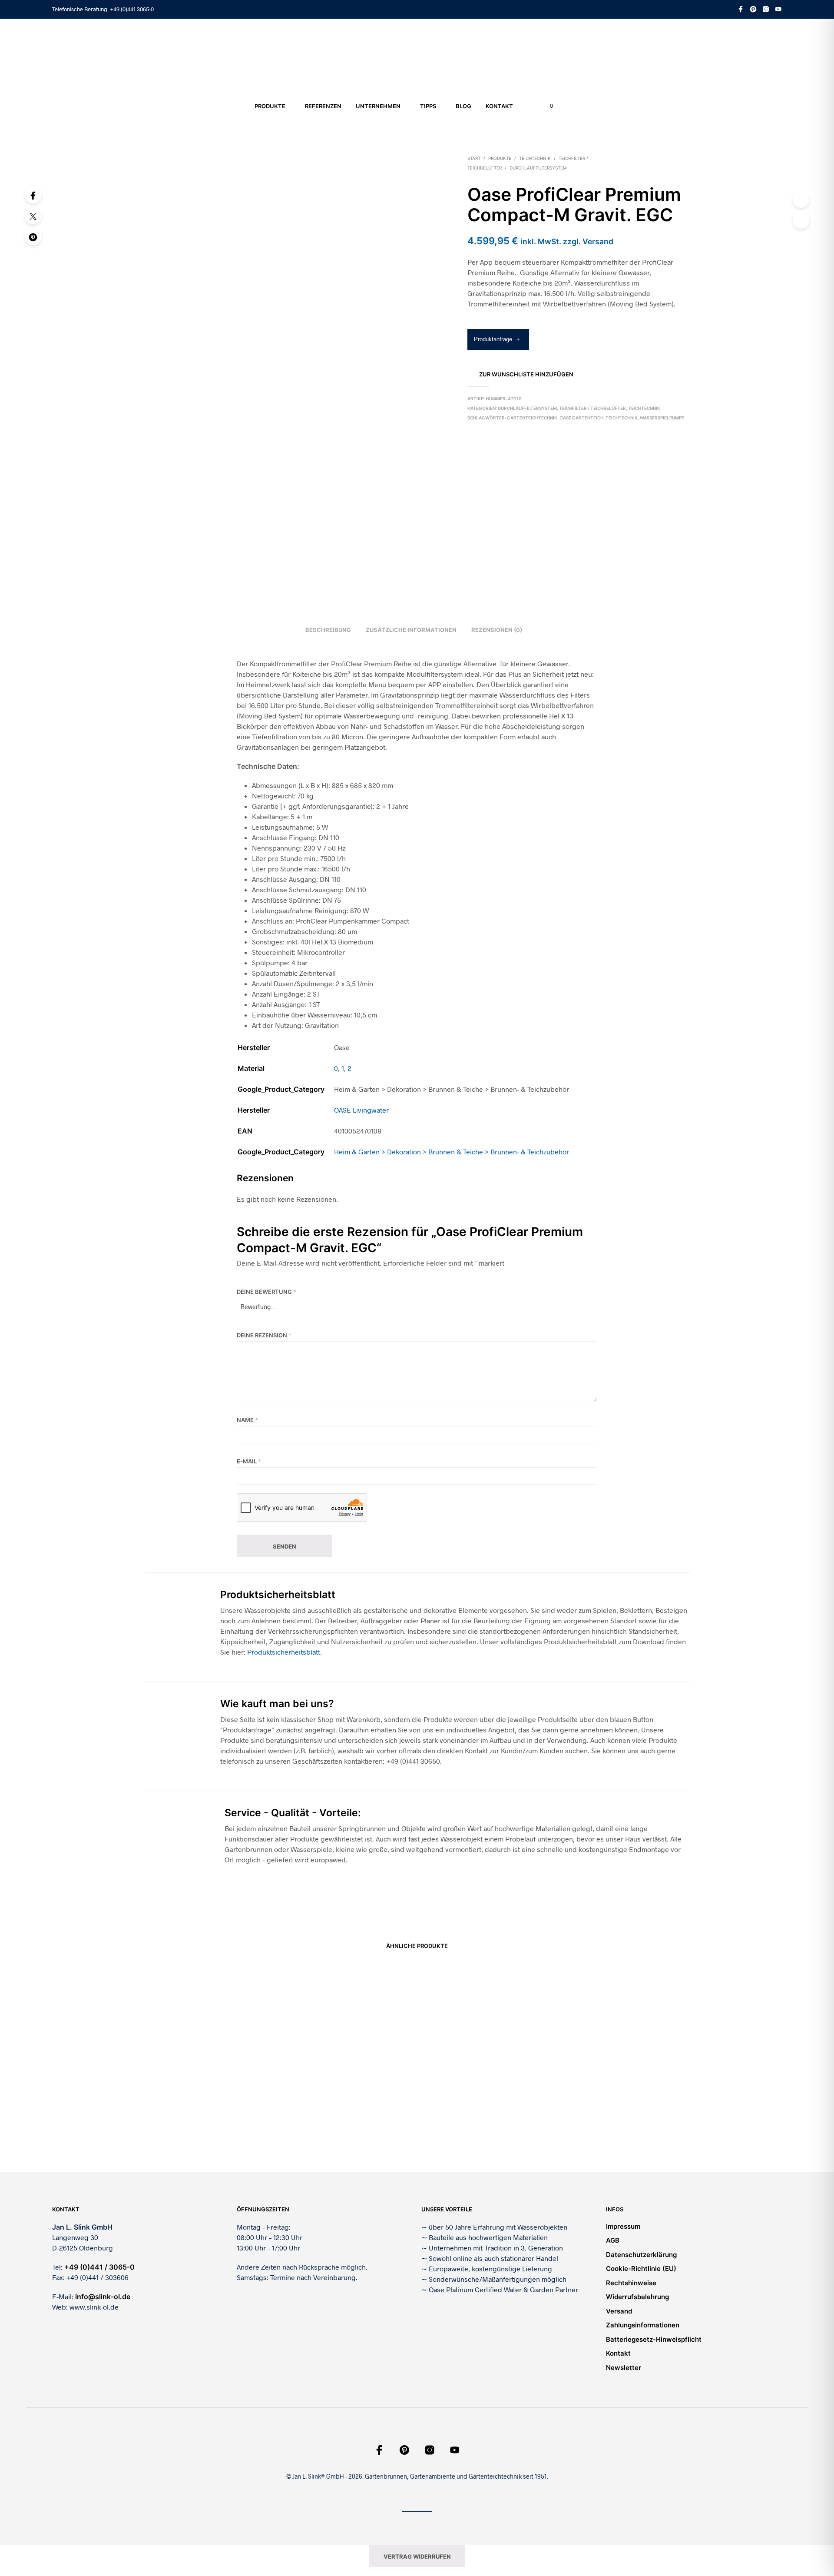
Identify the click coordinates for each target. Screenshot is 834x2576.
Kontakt (499, 106)
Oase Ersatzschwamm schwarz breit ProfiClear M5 (207, 2044)
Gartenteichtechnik (532, 418)
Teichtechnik (535, 158)
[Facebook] (33, 195)
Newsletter (624, 2368)
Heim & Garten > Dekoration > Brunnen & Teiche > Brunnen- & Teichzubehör (452, 1152)
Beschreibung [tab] (328, 630)
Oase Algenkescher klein (456, 2132)
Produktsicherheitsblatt (284, 1652)
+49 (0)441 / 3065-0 (99, 2267)
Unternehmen (378, 106)
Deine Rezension (264, 1335)
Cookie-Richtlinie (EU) (641, 2269)
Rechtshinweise (631, 2283)
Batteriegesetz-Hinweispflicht (654, 2339)
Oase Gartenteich (581, 418)
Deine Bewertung (266, 1292)
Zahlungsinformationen (643, 2325)
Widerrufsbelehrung (637, 2297)
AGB (613, 2240)
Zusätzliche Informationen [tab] (411, 630)
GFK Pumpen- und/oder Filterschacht (609, 2132)
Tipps (428, 106)
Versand (619, 2311)
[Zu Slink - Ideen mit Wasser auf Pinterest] (753, 9)
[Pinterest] (33, 237)
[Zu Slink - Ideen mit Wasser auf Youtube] (778, 9)
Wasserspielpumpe (662, 418)
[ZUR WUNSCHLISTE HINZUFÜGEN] (208, 2020)
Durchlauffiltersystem (538, 168)
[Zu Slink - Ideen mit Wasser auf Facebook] (741, 9)
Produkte (270, 106)
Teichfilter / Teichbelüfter (592, 408)
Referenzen (323, 106)
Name (247, 1420)
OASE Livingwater (361, 1110)
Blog (463, 106)
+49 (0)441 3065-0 (132, 9)
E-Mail (249, 1461)
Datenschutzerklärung (641, 2255)
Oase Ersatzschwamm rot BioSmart (329, 2059)
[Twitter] (33, 216)
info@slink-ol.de (103, 2297)
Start (474, 158)
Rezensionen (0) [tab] (497, 630)
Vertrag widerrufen (417, 2556)
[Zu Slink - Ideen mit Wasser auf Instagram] (766, 9)
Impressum (623, 2226)
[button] (546, 106)
